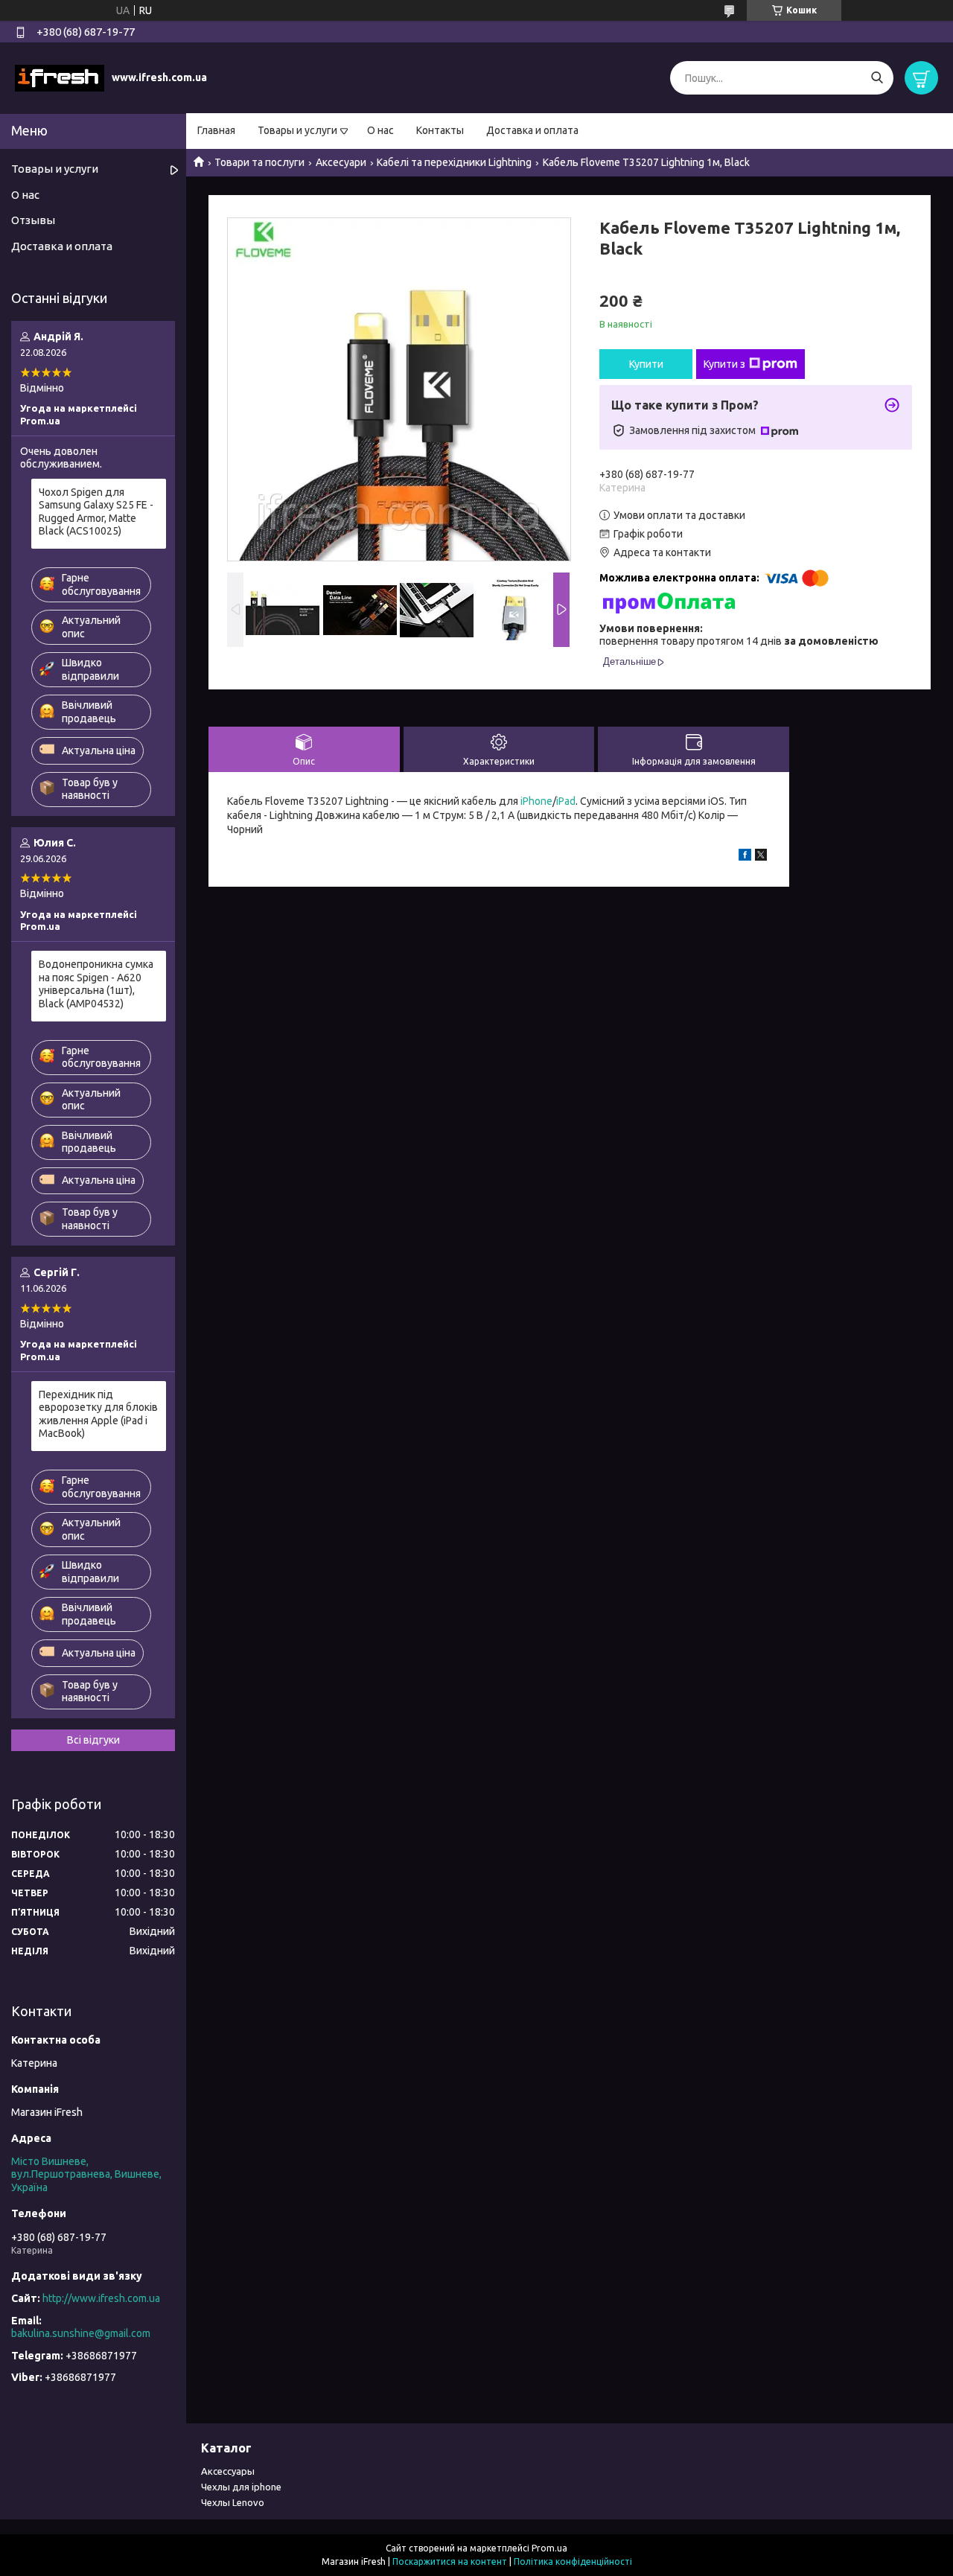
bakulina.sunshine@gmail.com (81, 2333)
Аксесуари (341, 162)
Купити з (724, 364)
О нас (380, 130)
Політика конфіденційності (573, 2561)
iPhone (536, 801)
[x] (761, 857)
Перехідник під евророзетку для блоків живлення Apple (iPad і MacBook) (98, 1414)
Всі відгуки (93, 1740)
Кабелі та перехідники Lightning (454, 162)
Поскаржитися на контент (450, 2561)
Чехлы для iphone (241, 2487)
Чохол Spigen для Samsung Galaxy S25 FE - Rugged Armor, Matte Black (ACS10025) (96, 512)
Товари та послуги (259, 162)
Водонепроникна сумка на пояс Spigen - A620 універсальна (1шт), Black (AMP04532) (96, 984)
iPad (566, 801)
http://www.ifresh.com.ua (101, 2298)
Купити (646, 364)
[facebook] (745, 857)
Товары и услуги (297, 130)
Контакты (440, 130)
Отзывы (33, 220)
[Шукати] (877, 78)
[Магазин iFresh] (60, 77)
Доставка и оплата (532, 130)
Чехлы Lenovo (233, 2502)
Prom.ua (549, 2548)
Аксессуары (228, 2471)
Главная (216, 130)
